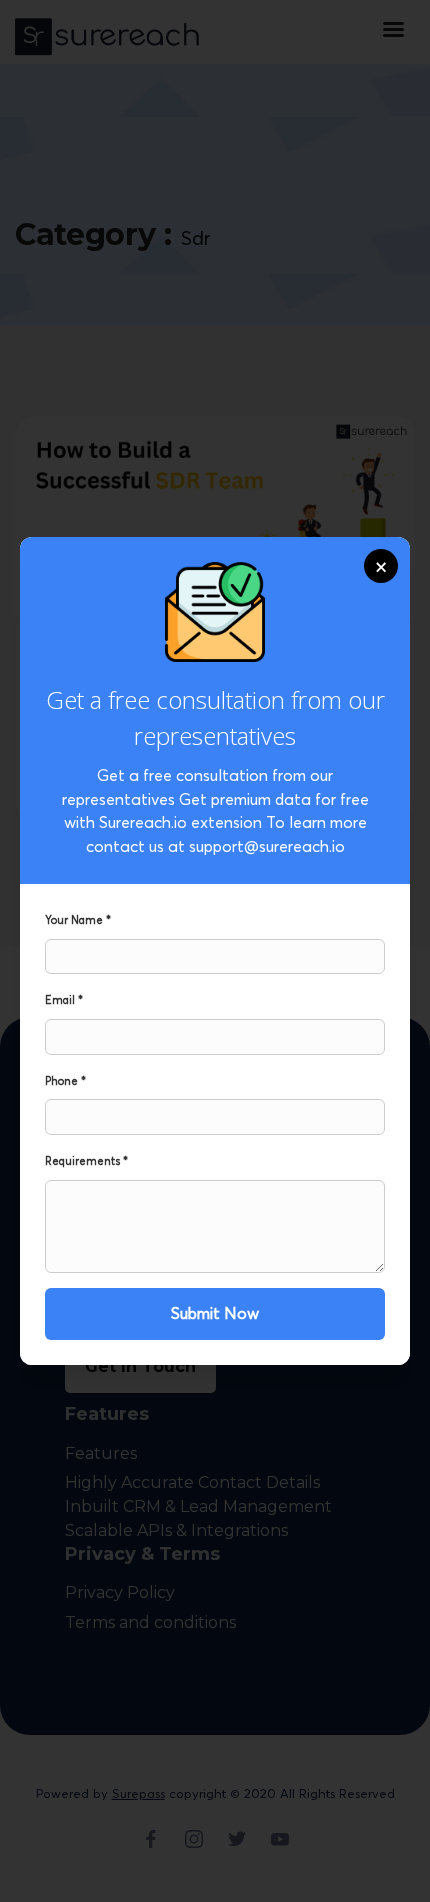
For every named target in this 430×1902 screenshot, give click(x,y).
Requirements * (86, 1161)
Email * (64, 1000)
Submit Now (215, 1313)
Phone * (65, 1081)
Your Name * (78, 920)
